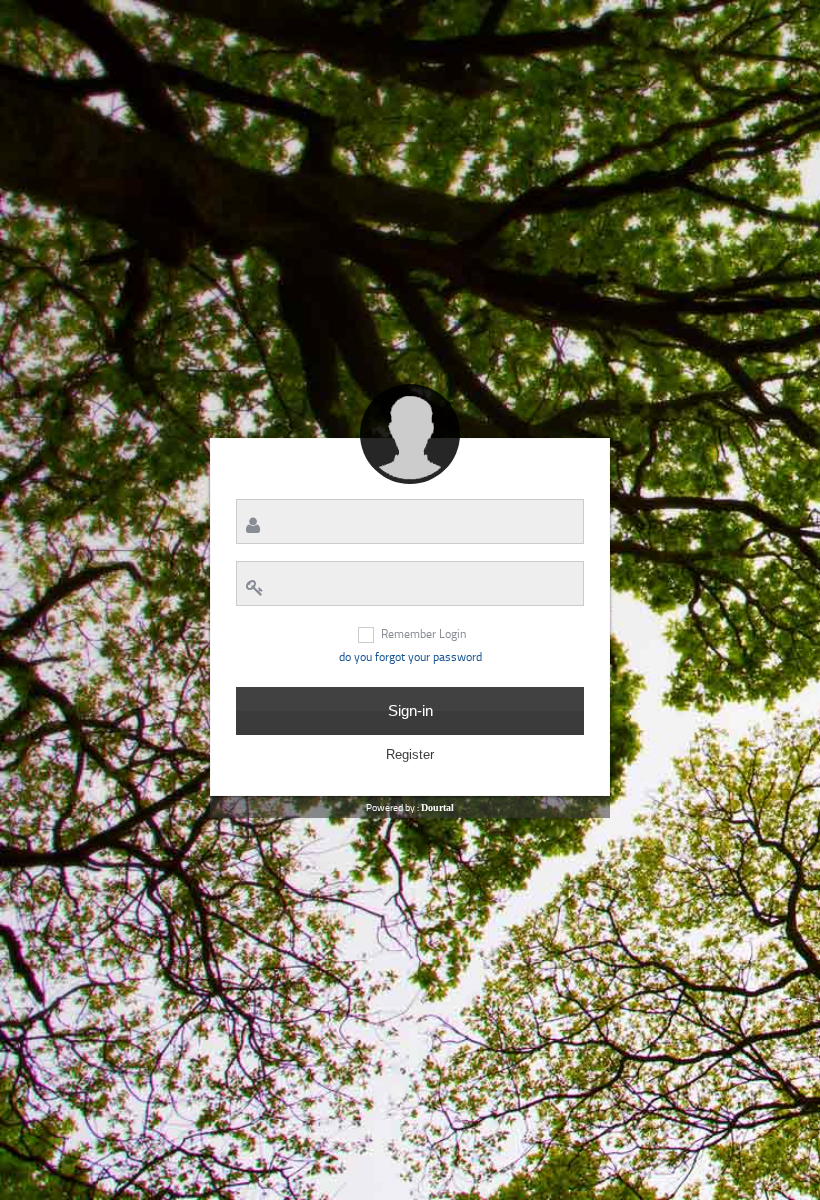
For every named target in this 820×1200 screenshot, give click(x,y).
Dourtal (437, 807)
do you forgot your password (410, 657)
